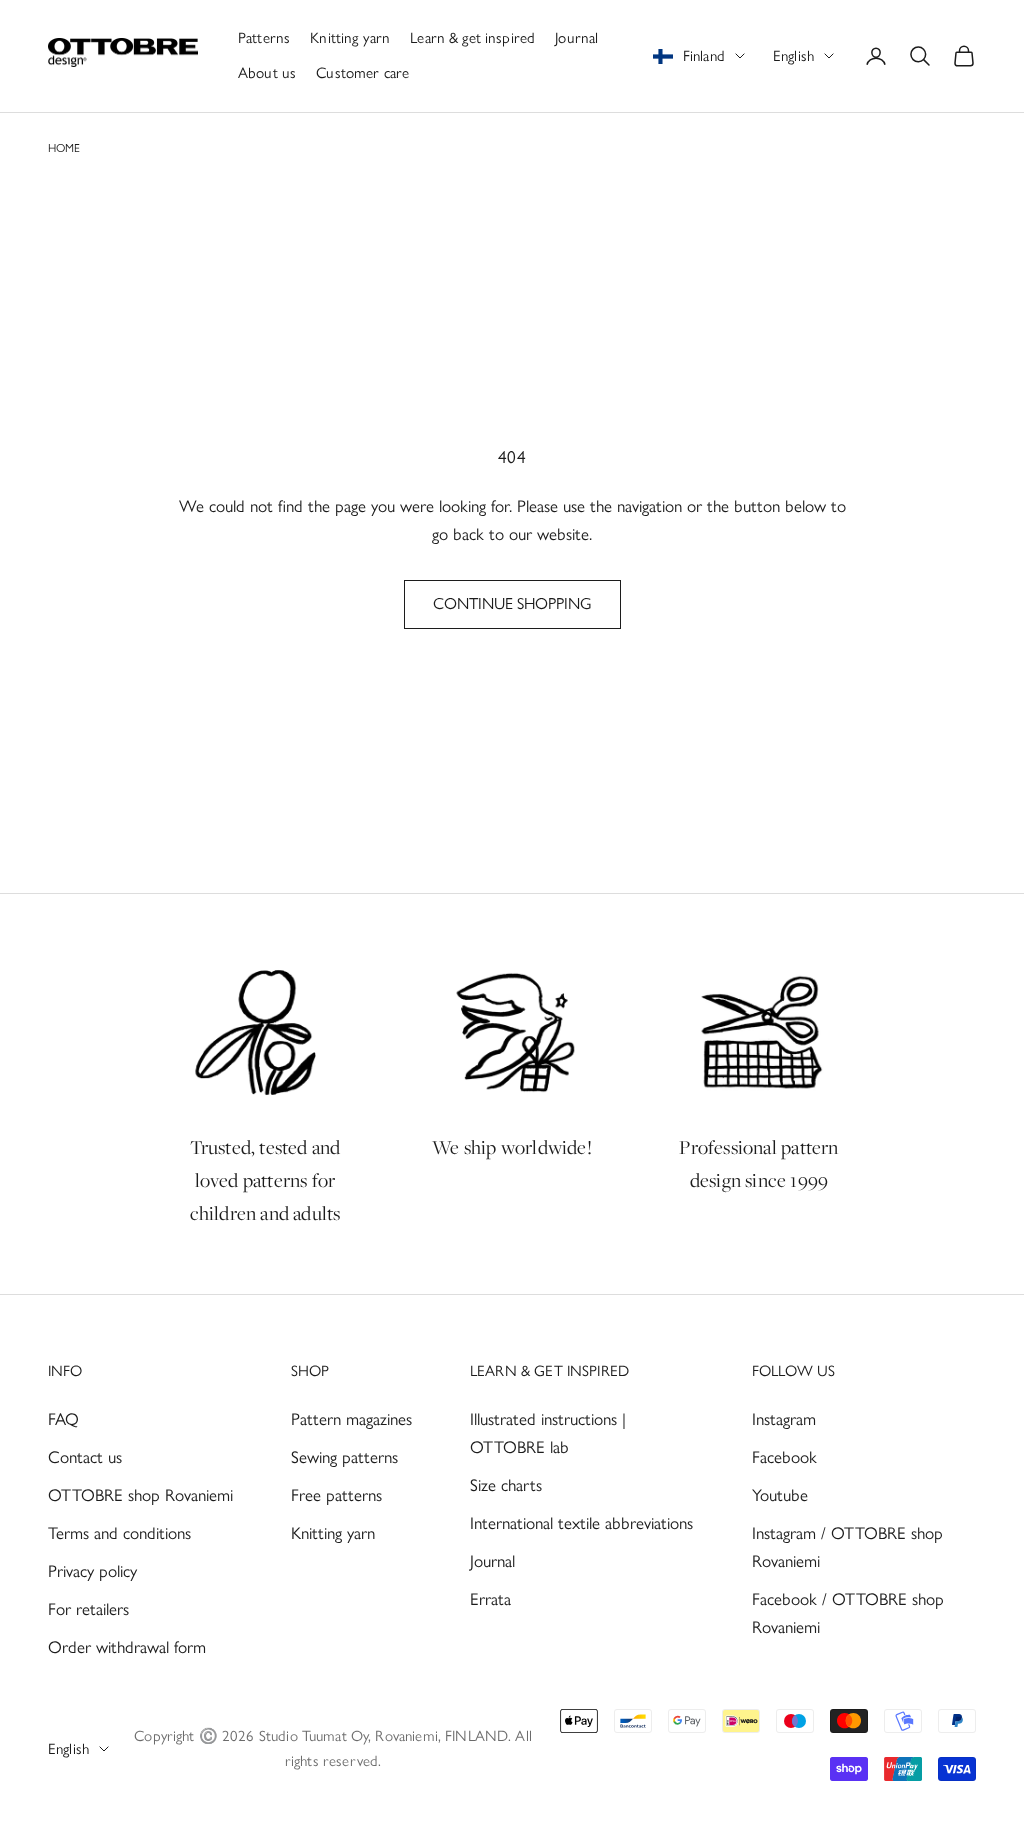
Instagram (784, 1419)
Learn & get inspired (472, 38)
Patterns (264, 38)
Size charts (506, 1485)
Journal (576, 38)
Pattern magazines (351, 1419)
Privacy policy (92, 1571)
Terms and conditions (119, 1533)
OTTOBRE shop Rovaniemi (140, 1495)
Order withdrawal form (127, 1647)
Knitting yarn (350, 38)
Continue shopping (512, 603)
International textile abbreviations (581, 1523)
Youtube (780, 1495)
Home (64, 148)
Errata (490, 1599)
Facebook (784, 1457)
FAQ (63, 1419)
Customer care (362, 73)
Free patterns (336, 1495)
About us (267, 73)
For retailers (88, 1609)
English (793, 56)
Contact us (85, 1457)
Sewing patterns (344, 1457)
